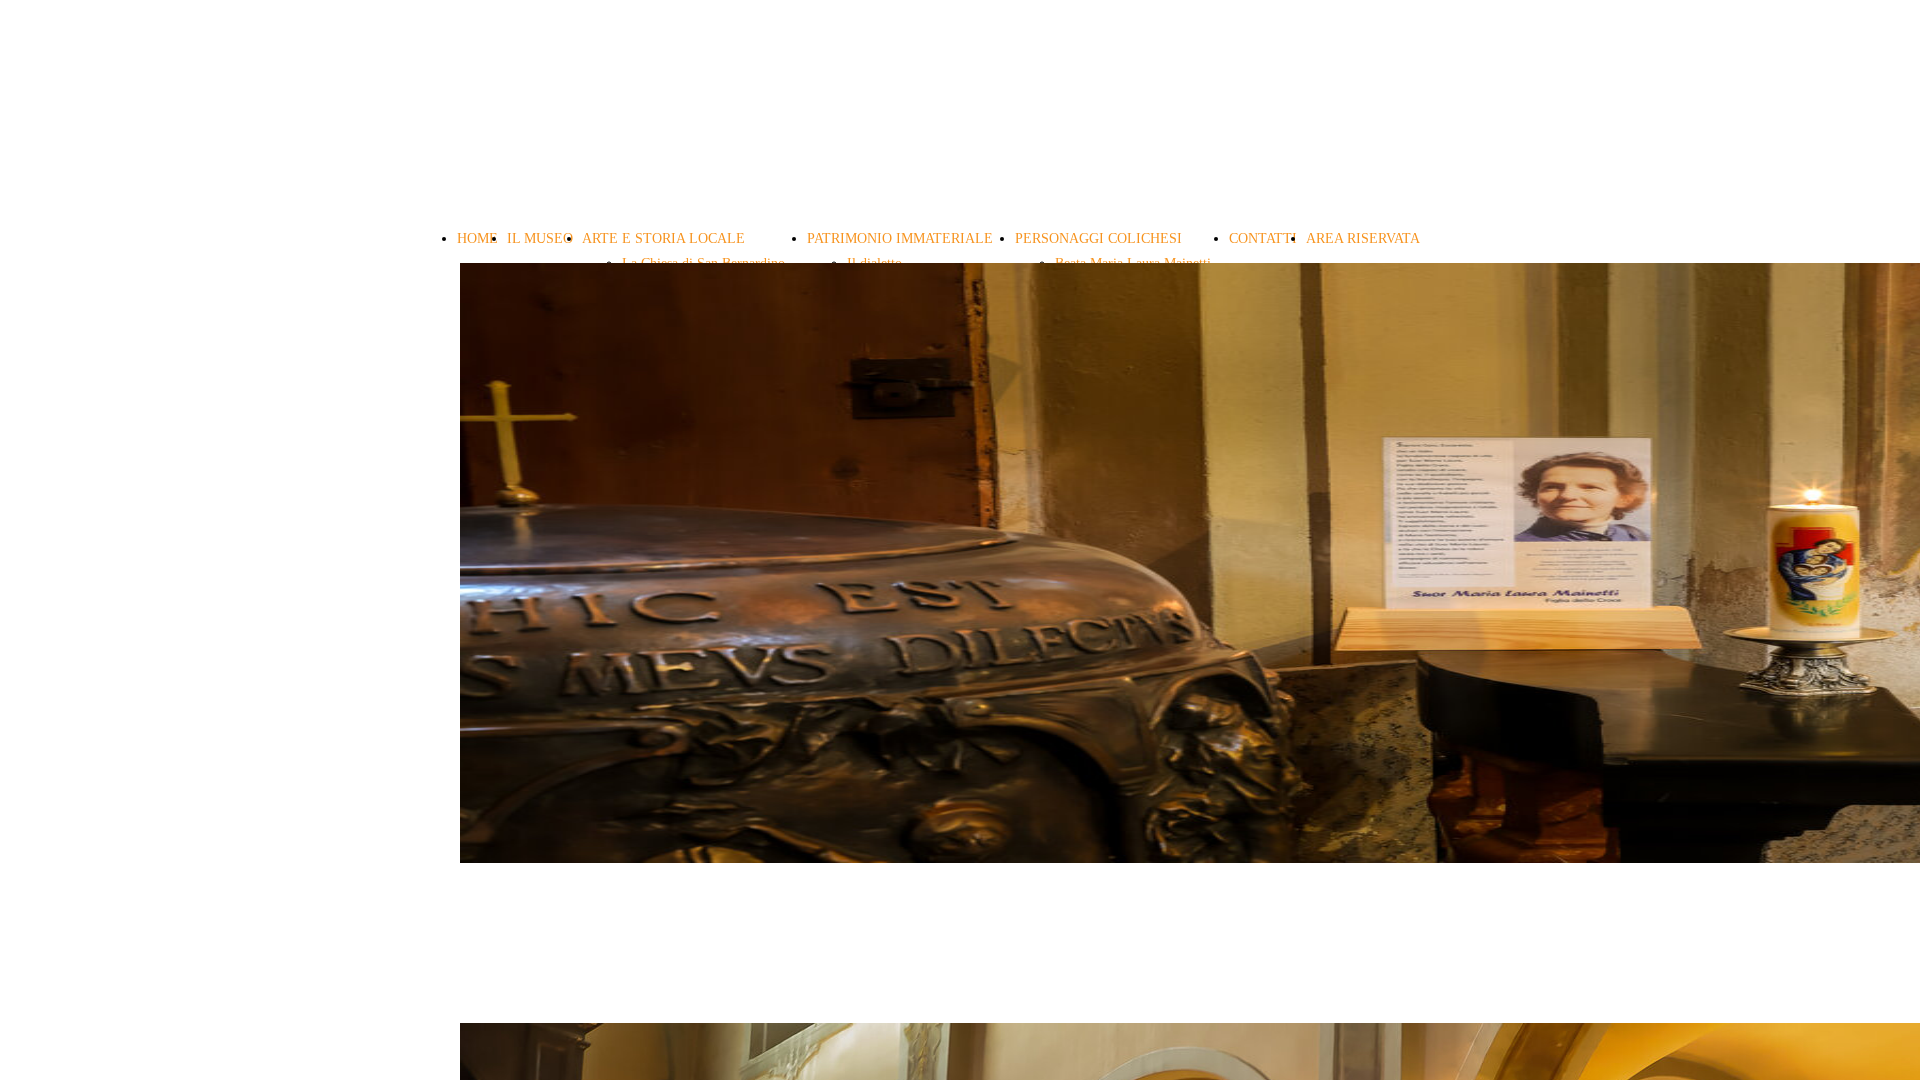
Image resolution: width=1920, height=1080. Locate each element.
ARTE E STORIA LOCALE (663, 238)
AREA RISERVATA (1363, 238)
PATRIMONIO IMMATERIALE (900, 238)
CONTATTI (1263, 238)
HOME (477, 238)
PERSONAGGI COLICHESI (1098, 238)
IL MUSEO (540, 238)
